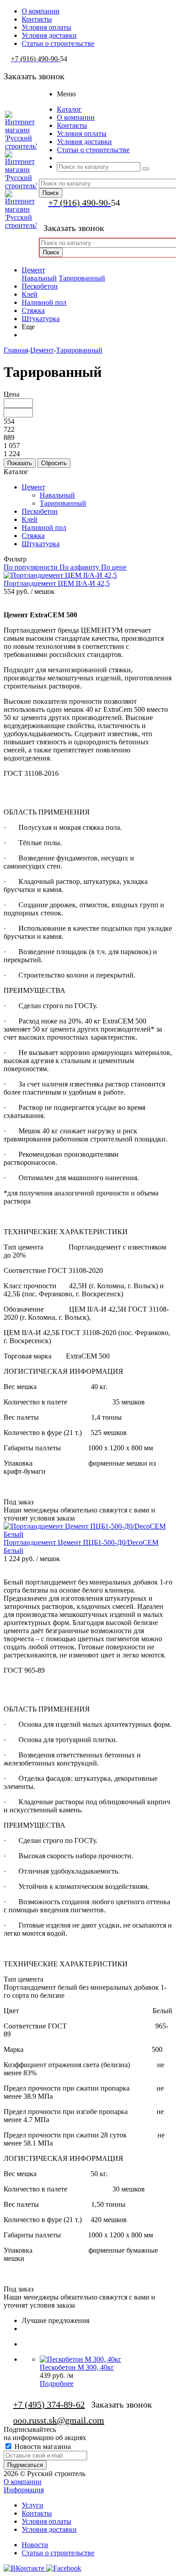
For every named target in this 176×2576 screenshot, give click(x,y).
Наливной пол (44, 302)
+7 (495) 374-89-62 (49, 2404)
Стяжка (33, 310)
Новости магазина (42, 2447)
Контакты (37, 2513)
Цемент (33, 270)
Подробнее (57, 2384)
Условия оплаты (46, 2521)
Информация (24, 2490)
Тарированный (82, 278)
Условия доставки (49, 2529)
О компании (23, 2482)
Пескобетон (40, 286)
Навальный (39, 278)
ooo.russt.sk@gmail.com (59, 2420)
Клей (30, 294)
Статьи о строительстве (58, 2553)
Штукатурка (41, 319)
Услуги (32, 2505)
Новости (35, 2545)
